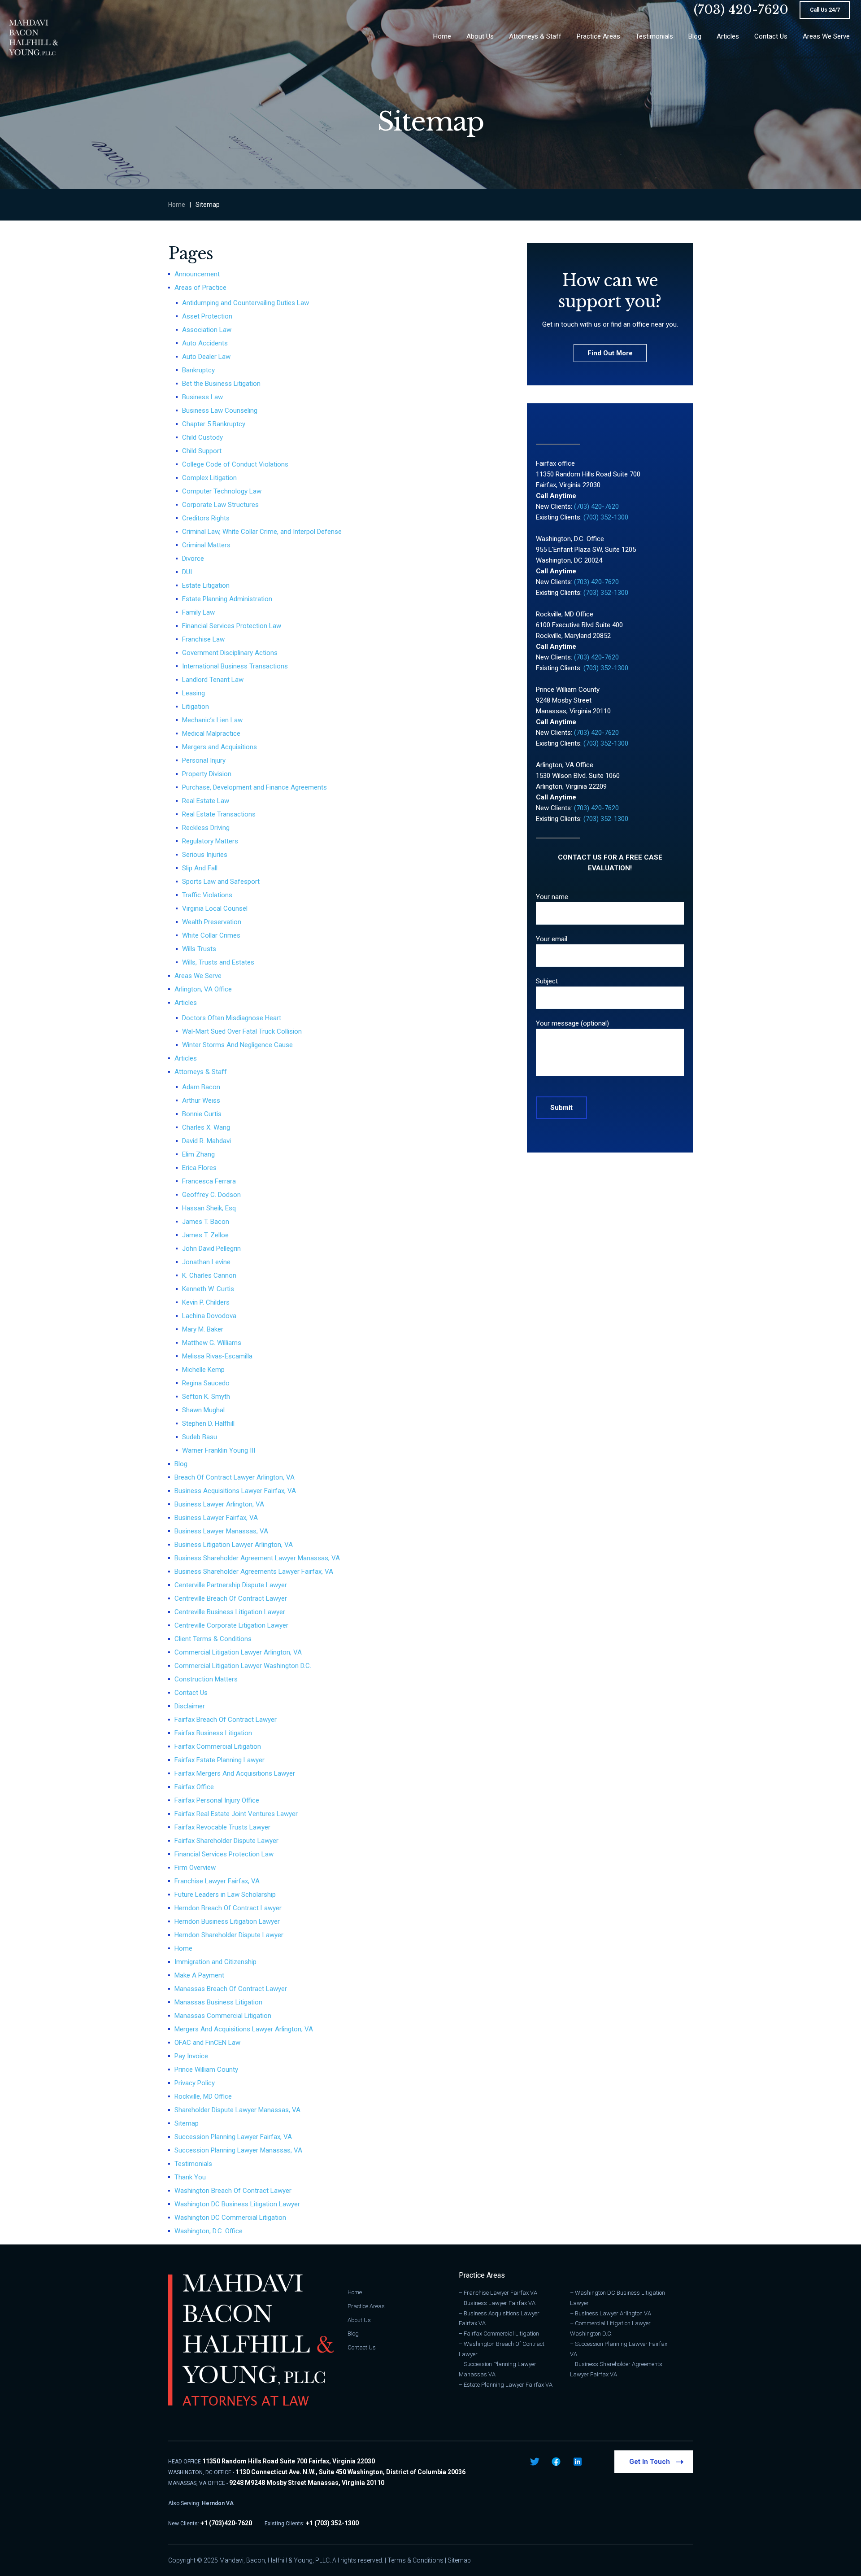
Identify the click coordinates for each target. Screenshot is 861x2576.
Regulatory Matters (210, 841)
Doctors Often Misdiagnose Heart (232, 1018)
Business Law (202, 397)
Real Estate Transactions (219, 814)
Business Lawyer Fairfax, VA (216, 1518)
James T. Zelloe (205, 1235)
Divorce (193, 559)
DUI (187, 572)
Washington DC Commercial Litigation (230, 2218)
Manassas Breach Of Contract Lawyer (231, 1989)
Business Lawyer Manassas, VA (221, 1531)
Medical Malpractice (211, 734)
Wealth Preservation (212, 922)
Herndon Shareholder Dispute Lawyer (229, 1935)
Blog (181, 1464)
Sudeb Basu (200, 1437)
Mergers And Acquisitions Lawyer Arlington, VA (244, 2029)
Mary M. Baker (203, 1329)
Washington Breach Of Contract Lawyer (233, 2191)
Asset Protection (207, 316)
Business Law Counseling (220, 410)
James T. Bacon (206, 1222)
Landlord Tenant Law (213, 680)
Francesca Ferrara (209, 1181)
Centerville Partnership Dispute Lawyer (231, 1585)
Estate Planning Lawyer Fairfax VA (508, 2385)
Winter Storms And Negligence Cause (237, 1045)
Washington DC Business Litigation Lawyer (237, 2204)
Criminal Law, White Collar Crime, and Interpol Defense (262, 532)
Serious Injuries (205, 855)
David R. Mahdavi (207, 1141)
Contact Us (191, 1693)
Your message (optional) (572, 1023)
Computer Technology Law (222, 491)
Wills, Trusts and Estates (218, 962)
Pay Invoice (191, 2056)
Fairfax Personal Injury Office (217, 1800)
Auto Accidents (205, 343)
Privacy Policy (195, 2083)
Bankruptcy (198, 370)
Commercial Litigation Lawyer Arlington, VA (238, 1652)
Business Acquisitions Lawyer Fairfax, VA (235, 1491)
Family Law (198, 612)
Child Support (202, 451)
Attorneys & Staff (201, 1072)
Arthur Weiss (201, 1100)
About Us (359, 2320)
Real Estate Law (206, 801)
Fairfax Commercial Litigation (218, 1746)
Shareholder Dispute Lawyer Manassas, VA (237, 2110)
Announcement (197, 274)
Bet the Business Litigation (221, 384)
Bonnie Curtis (202, 1114)
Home (177, 205)
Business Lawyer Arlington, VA (219, 1504)
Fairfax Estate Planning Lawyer (220, 1760)
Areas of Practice (200, 288)
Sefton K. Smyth (206, 1397)
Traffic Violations (207, 895)
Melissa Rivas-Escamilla (217, 1356)
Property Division (207, 774)
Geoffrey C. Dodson (211, 1195)
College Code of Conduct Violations (235, 464)
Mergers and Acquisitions (220, 747)
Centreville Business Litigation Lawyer (230, 1612)
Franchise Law (203, 639)
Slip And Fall (200, 868)
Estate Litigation (206, 585)
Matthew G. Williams (212, 1343)
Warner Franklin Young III (219, 1450)
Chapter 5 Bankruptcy (214, 424)
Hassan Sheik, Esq (209, 1208)
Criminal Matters (206, 545)
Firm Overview (195, 1868)
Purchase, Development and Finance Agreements (254, 787)
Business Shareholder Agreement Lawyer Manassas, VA (257, 1558)
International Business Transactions (235, 666)
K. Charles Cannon (209, 1275)
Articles (186, 1003)
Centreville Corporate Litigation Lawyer (231, 1625)
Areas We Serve (198, 976)
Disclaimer (190, 1706)
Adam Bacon (201, 1087)
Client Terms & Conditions (213, 1639)
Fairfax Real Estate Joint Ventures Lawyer (236, 1814)
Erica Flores (199, 1168)
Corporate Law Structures (220, 505)
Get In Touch (650, 2462)
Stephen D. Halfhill (208, 1423)
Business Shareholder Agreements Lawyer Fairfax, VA (254, 1572)
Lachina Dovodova (209, 1316)
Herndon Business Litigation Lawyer (227, 1921)
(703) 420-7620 (741, 10)
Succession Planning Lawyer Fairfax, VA (233, 2137)
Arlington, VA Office (203, 989)
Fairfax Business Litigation (213, 1733)
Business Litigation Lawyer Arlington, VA (234, 1545)
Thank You (190, 2177)
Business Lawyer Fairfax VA (500, 2303)
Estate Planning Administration (227, 599)
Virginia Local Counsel (215, 908)
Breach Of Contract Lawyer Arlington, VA (235, 1477)
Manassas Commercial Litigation (223, 2016)
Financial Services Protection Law (232, 626)
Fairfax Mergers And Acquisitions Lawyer (235, 1773)
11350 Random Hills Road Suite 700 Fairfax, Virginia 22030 (289, 2461)
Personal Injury (204, 760)
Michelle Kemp (203, 1370)
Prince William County (206, 2070)
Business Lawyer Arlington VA (613, 2313)
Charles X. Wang (206, 1127)
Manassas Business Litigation (218, 2002)
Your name (552, 897)
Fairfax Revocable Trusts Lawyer (222, 1827)
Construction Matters (206, 1679)
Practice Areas (366, 2306)
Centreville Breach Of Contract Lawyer (231, 1598)
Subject (547, 981)
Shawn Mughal (203, 1410)
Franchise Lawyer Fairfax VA (500, 2293)
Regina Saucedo (206, 1383)
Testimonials (193, 2164)
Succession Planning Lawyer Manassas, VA (238, 2150)
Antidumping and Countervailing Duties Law (246, 303)
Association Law (207, 330)
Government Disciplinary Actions (230, 653)
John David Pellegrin (211, 1249)
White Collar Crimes (211, 935)
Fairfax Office (194, 1787)
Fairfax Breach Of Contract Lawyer (226, 1720)
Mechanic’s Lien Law (212, 720)
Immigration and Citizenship (215, 1962)
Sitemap (187, 2123)
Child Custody (202, 437)
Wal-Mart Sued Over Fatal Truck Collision (242, 1031)
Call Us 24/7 (825, 10)
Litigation (196, 707)
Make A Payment (199, 1975)
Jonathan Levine (206, 1262)
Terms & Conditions (415, 2560)
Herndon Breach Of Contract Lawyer (228, 1908)
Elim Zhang (198, 1154)
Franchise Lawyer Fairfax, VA (217, 1881)
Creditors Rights (206, 518)
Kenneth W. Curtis (208, 1289)
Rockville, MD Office (203, 2096)
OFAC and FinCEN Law (207, 2043)
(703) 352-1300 (606, 517)
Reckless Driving (206, 828)
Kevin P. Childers (206, 1302)
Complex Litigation (209, 478)
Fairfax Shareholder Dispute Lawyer (226, 1841)
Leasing (194, 693)
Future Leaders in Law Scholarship (225, 1895)
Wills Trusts (199, 949)
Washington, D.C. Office (209, 2231)
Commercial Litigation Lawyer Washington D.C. (243, 1666)
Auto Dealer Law (206, 357)
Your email (552, 939)
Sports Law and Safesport (221, 882)
